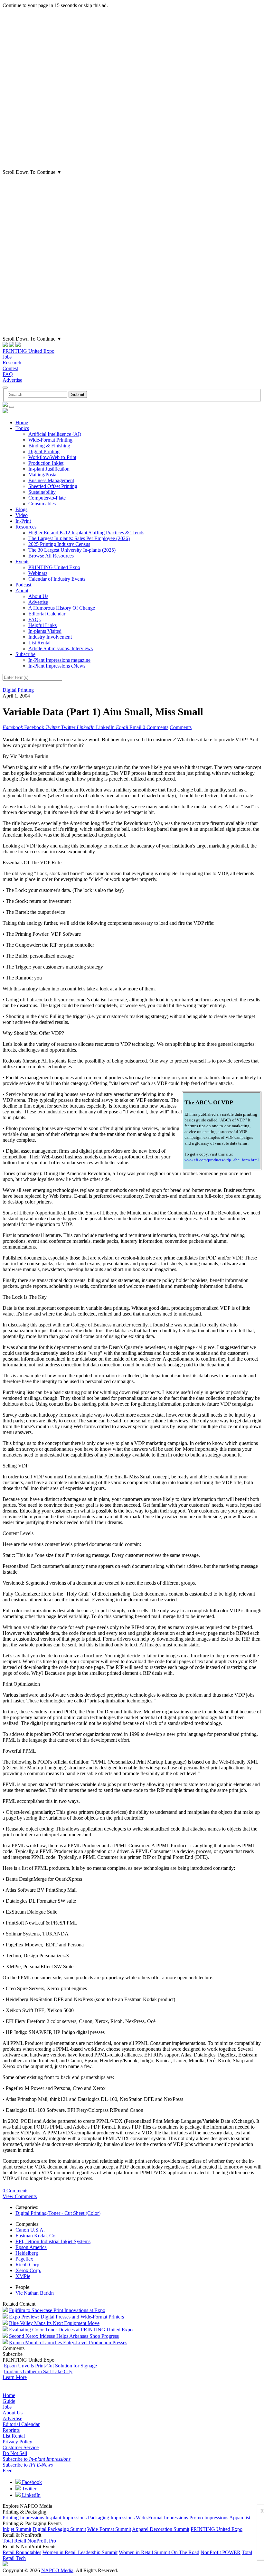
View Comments (20, 2196)
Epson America (31, 2247)
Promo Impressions (209, 2518)
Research (12, 363)
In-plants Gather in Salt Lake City (38, 2371)
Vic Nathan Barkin (35, 2293)
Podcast (23, 585)
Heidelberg (27, 2253)
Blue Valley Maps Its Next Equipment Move (54, 2323)
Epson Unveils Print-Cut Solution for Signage (50, 2366)
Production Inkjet (46, 463)
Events (22, 562)
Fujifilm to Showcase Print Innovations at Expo (57, 2310)
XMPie (23, 2276)
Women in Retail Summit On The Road (159, 2552)
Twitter (28, 2489)
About (22, 590)
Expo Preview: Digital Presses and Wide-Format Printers (66, 2317)
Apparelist (240, 2518)
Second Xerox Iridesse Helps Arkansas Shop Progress (64, 2336)
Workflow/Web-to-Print (52, 457)
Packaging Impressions (111, 2518)
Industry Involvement (50, 637)
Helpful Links (42, 625)
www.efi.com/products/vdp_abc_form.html (222, 1160)
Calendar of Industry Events (57, 579)
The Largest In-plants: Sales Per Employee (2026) (79, 538)
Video (22, 515)
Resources (26, 527)
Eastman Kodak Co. (36, 2236)
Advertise (12, 380)
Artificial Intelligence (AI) (55, 434)
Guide (9, 2401)
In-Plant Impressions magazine (59, 660)
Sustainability (42, 492)
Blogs (21, 509)
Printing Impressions (23, 2518)
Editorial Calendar (47, 614)
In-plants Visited (45, 631)
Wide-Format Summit (109, 2529)
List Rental (39, 643)
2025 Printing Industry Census (59, 544)
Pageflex (24, 2259)
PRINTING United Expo (28, 351)
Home (22, 422)
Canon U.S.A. (30, 2230)
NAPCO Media (57, 2570)
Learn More (15, 2377)
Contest (10, 368)
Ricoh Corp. (28, 2265)
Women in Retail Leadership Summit (80, 2552)
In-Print (23, 521)
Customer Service (21, 2447)
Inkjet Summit (17, 2529)
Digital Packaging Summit (59, 2529)
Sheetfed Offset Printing (53, 486)
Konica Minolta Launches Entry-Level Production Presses (68, 2342)
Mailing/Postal (43, 475)
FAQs (34, 619)
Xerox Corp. (28, 2270)
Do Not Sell (15, 2453)
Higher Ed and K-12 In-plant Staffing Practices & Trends (86, 533)
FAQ (8, 374)
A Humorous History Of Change (62, 608)
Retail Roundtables (22, 2552)
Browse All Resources (51, 556)
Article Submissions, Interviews (61, 648)
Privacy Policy (17, 2442)
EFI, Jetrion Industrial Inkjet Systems (53, 2241)
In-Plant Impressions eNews (57, 666)
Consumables (42, 504)
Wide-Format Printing (50, 440)
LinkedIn (31, 2495)
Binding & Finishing (49, 446)
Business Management (51, 480)
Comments (181, 727)
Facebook (31, 2482)
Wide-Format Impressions (162, 2518)
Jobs (7, 357)
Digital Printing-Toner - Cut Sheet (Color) (58, 2213)
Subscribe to (37, 2459)
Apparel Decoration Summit (161, 2529)
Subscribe (25, 654)
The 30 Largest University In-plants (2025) (72, 550)
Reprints (11, 2430)
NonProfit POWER (221, 2552)
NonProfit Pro (42, 2541)
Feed (8, 2471)
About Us (38, 596)
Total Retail (14, 2541)
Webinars (38, 573)
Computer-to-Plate (47, 498)
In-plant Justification (49, 469)
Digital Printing (44, 451)
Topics (22, 428)
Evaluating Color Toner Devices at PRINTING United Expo (71, 2330)
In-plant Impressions (66, 2518)
